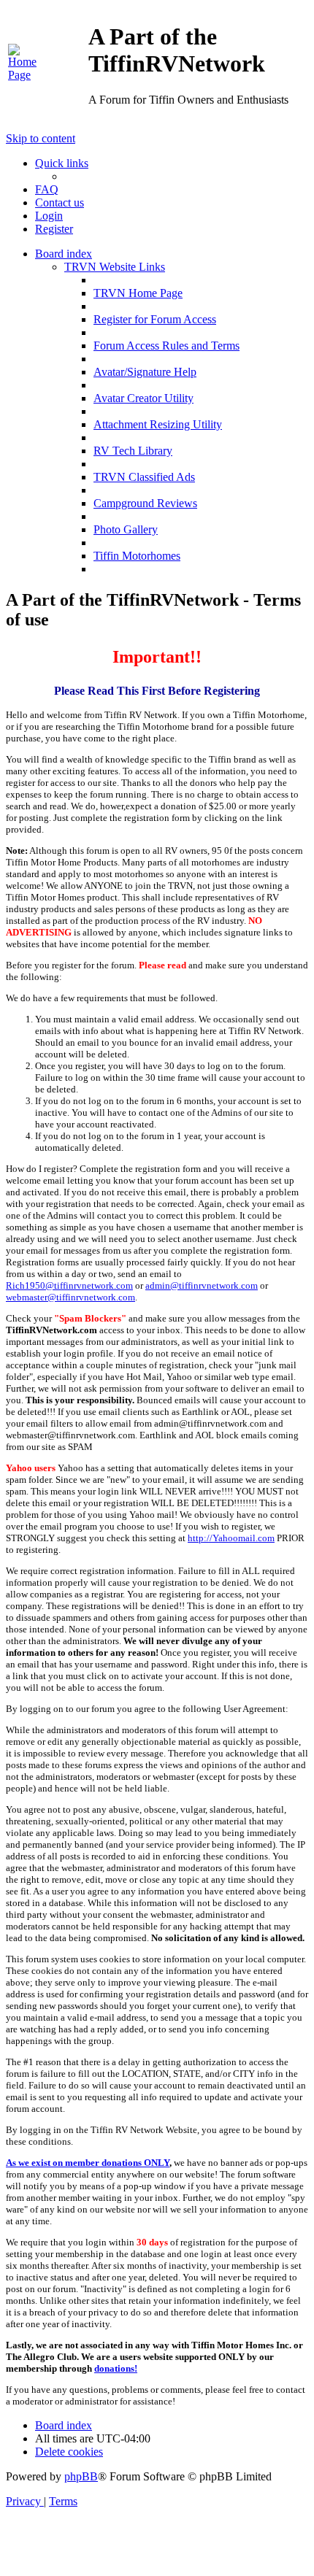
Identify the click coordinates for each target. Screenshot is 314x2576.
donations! (116, 2368)
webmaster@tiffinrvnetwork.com (70, 1297)
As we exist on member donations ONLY (88, 2163)
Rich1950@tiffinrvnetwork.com (69, 1285)
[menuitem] (28, 75)
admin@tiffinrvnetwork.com (202, 1285)
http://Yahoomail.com (231, 1538)
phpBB (81, 2476)
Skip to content (41, 138)
